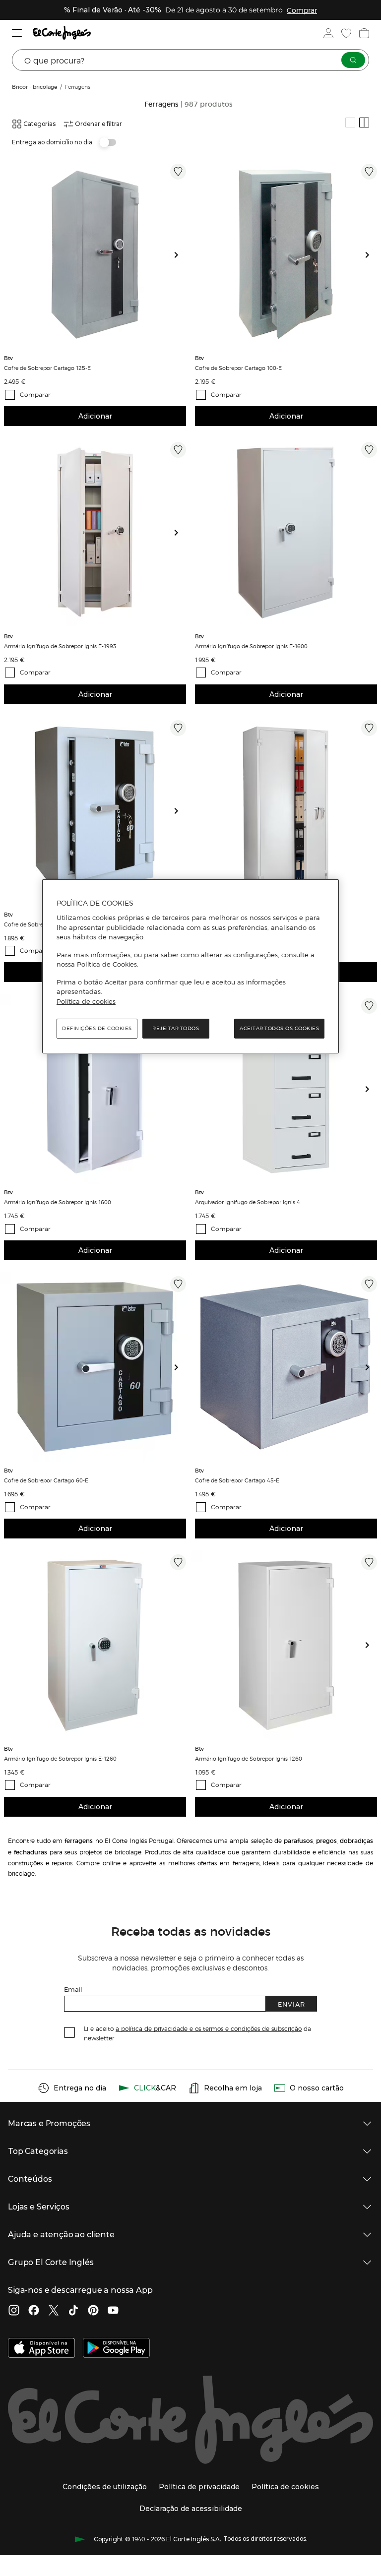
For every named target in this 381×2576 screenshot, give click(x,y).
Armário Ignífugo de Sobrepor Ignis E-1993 (60, 646)
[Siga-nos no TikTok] (73, 2311)
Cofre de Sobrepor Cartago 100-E (238, 368)
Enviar (291, 2004)
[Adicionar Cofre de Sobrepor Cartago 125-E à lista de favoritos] (178, 172)
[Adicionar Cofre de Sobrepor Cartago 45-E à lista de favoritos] (369, 1284)
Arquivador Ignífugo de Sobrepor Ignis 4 (248, 1202)
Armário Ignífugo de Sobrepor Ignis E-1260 (60, 1758)
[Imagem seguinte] (180, 255)
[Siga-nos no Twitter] (54, 2311)
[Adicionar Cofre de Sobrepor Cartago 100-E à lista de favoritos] (369, 172)
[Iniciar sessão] (328, 33)
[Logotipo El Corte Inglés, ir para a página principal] (62, 33)
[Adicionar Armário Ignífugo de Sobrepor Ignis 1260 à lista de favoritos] (369, 1562)
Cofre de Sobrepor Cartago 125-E (47, 368)
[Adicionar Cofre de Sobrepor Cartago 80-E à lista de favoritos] (178, 728)
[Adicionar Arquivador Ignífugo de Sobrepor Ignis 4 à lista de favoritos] (369, 1006)
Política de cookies (86, 1001)
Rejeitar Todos (176, 1029)
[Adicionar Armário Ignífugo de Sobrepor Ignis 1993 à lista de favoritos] (369, 728)
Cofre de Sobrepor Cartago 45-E (237, 1480)
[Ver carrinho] (364, 33)
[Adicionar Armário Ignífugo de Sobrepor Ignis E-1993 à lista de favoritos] (178, 450)
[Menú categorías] (17, 33)
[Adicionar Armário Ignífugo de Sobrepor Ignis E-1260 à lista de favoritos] (178, 1562)
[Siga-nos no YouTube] (113, 2311)
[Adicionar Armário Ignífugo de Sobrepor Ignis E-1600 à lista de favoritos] (369, 450)
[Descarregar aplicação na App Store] (41, 2349)
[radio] (350, 123)
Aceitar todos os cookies (279, 1029)
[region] (190, 967)
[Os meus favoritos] (346, 33)
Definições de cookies (97, 1029)
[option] (95, 255)
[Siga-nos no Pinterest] (93, 2311)
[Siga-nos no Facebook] (34, 2311)
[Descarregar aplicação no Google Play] (116, 2349)
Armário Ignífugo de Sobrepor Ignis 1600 (58, 1202)
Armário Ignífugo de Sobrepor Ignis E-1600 (251, 646)
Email (73, 1989)
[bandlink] (302, 10)
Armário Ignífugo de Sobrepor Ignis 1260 (249, 1758)
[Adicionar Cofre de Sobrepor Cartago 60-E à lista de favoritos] (178, 1284)
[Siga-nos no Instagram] (14, 2311)
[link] (95, 255)
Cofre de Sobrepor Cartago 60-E (46, 1480)
